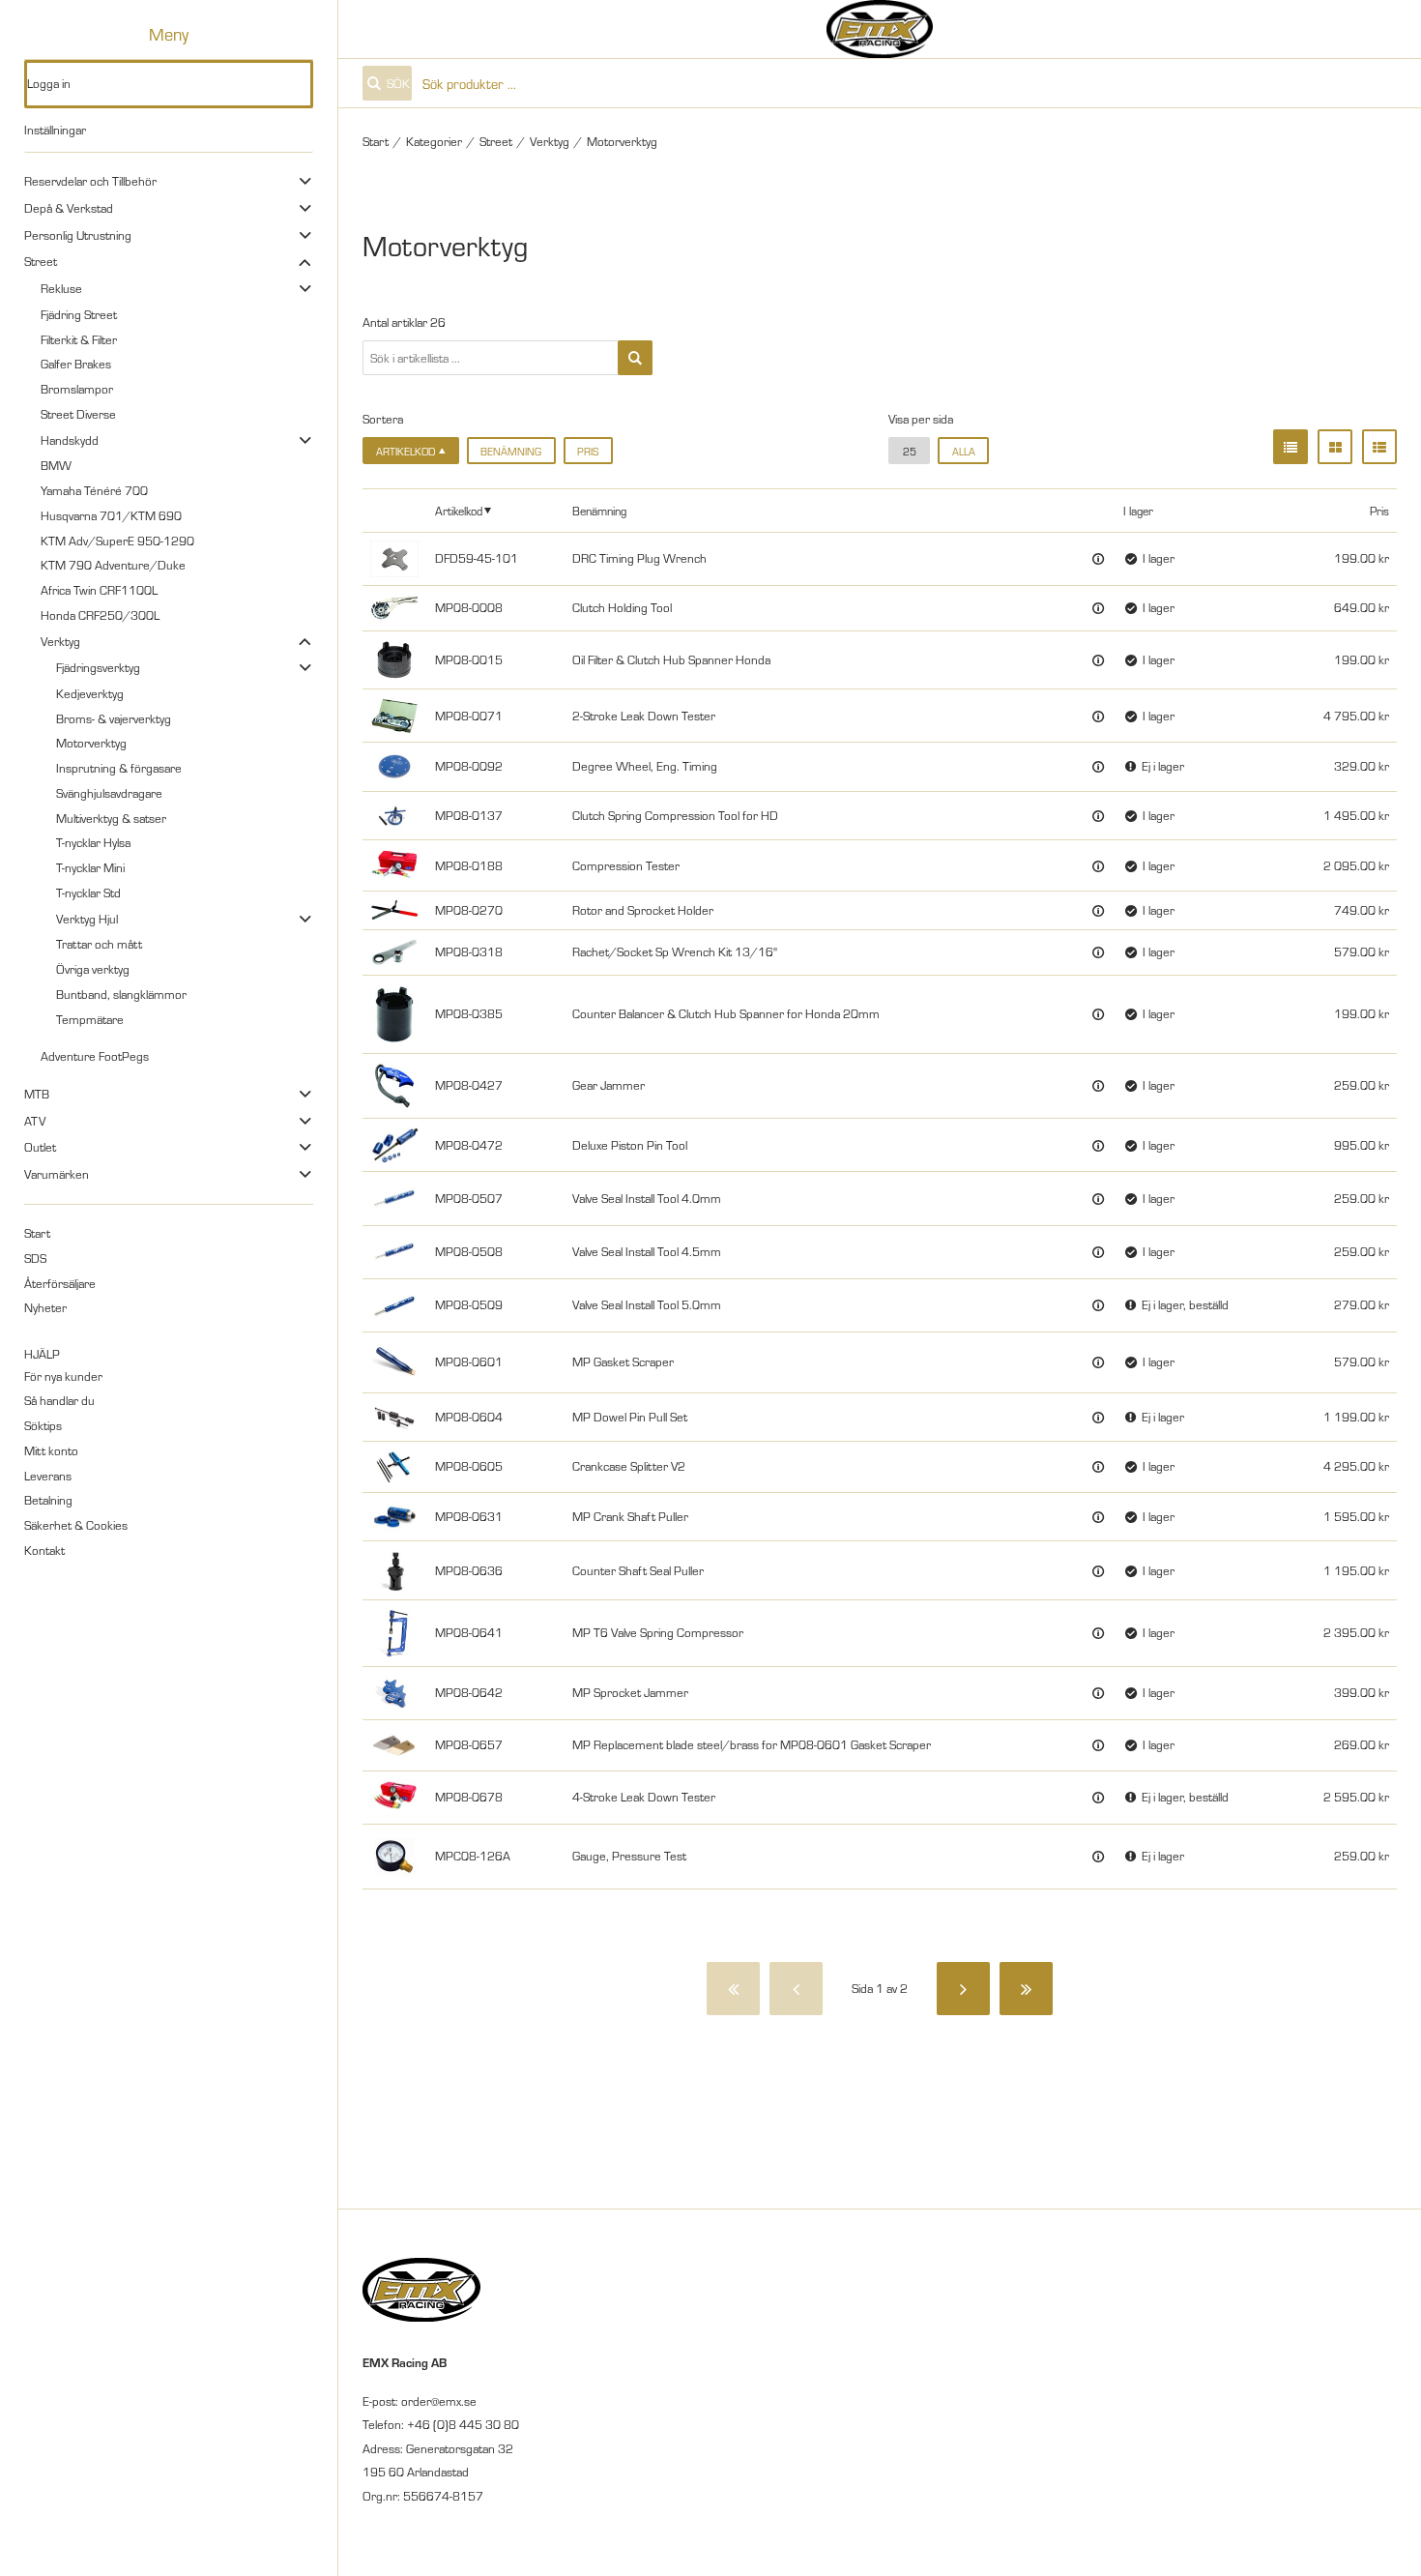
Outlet (40, 1147)
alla (964, 451)
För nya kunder (63, 1376)
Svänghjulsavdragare (109, 793)
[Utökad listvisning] (1379, 447)
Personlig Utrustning (78, 235)
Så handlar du (59, 1400)
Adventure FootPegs (95, 1056)
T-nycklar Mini (90, 867)
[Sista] (1026, 1989)
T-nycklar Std (88, 893)
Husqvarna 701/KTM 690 (111, 515)
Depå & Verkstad (69, 208)
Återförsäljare (60, 1283)
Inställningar (55, 130)
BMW (56, 465)
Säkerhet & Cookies (76, 1525)
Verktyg (60, 641)
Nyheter (45, 1307)
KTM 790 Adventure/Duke (113, 565)
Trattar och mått (99, 944)
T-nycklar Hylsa (93, 842)
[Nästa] (963, 1989)
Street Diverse (78, 414)
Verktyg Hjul (87, 919)
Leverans (48, 1476)
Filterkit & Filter (79, 339)
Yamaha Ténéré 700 (94, 490)
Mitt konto (51, 1450)
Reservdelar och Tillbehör (90, 181)
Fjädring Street (79, 314)
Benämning (511, 451)
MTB (37, 1094)
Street (41, 261)
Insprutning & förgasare (119, 768)
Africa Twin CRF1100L (99, 590)
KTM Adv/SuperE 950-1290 (117, 541)
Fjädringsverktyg (98, 667)
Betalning (48, 1500)
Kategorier (434, 141)
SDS (35, 1258)
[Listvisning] (1290, 447)
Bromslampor (77, 389)
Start (37, 1233)
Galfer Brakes (76, 364)
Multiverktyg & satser (111, 818)
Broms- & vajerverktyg (114, 718)
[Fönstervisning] (1335, 447)
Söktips (43, 1425)
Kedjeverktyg (90, 693)
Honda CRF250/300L (100, 615)
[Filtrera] (635, 358)
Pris (588, 451)
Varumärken (57, 1174)
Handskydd (70, 440)
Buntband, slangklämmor (121, 994)
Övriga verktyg (93, 969)
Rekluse (61, 288)
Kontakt (44, 1550)
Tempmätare (90, 1019)
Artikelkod (459, 510)
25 (910, 451)
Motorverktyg (91, 743)
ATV (35, 1121)
